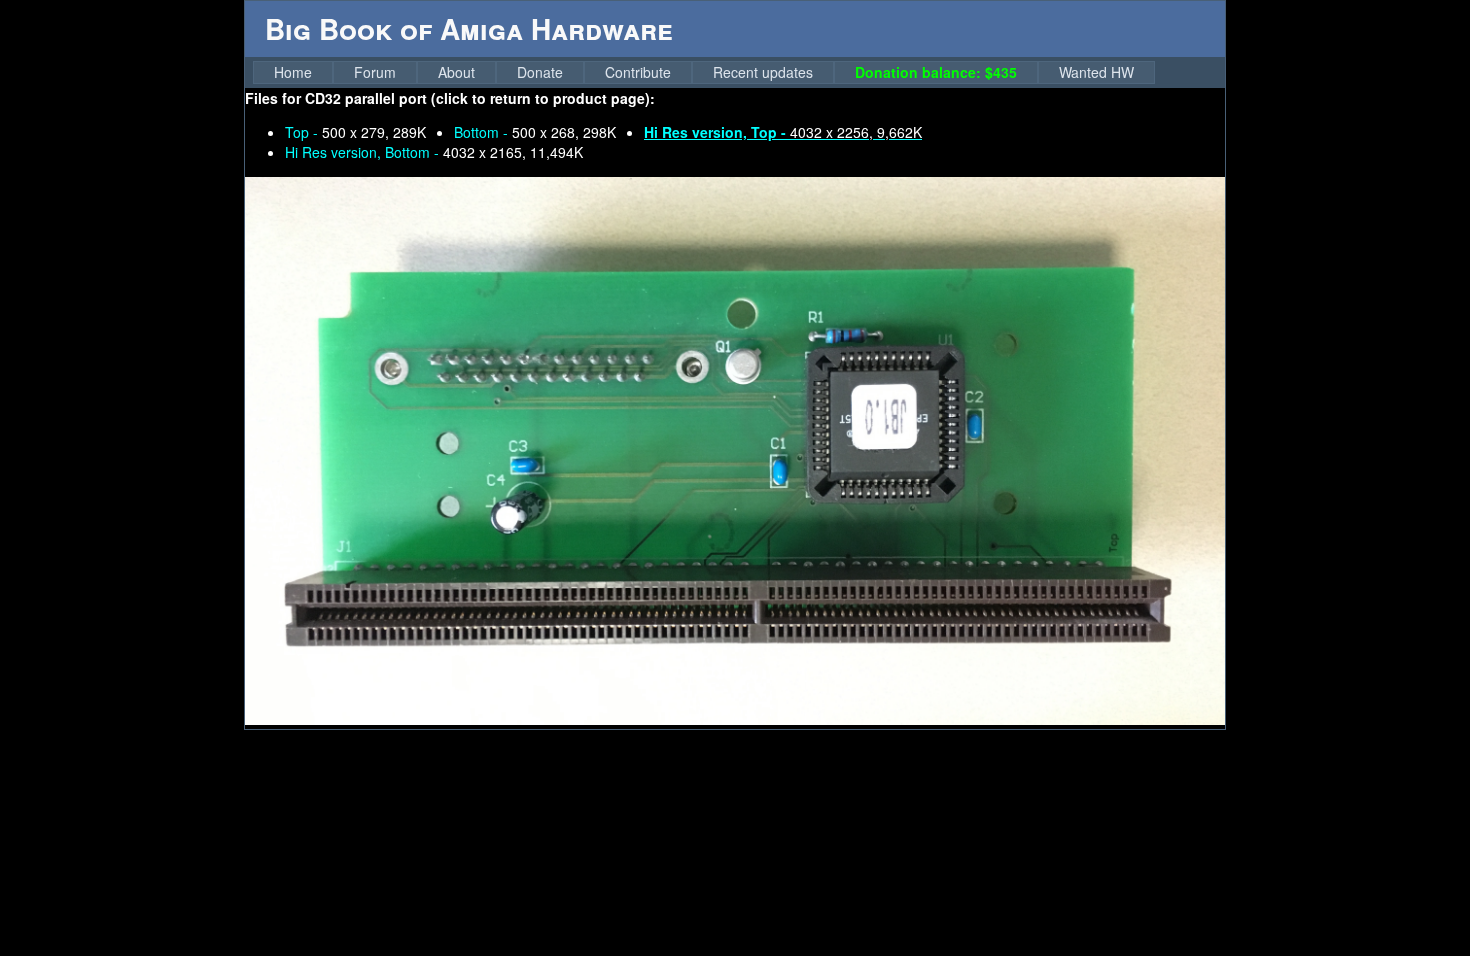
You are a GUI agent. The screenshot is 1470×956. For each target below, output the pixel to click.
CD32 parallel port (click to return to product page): (480, 98)
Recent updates (763, 72)
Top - (355, 132)
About (456, 72)
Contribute (638, 72)
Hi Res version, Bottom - (434, 152)
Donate (540, 72)
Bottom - (535, 132)
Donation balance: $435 (936, 72)
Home (293, 72)
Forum (375, 72)
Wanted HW (1096, 72)
